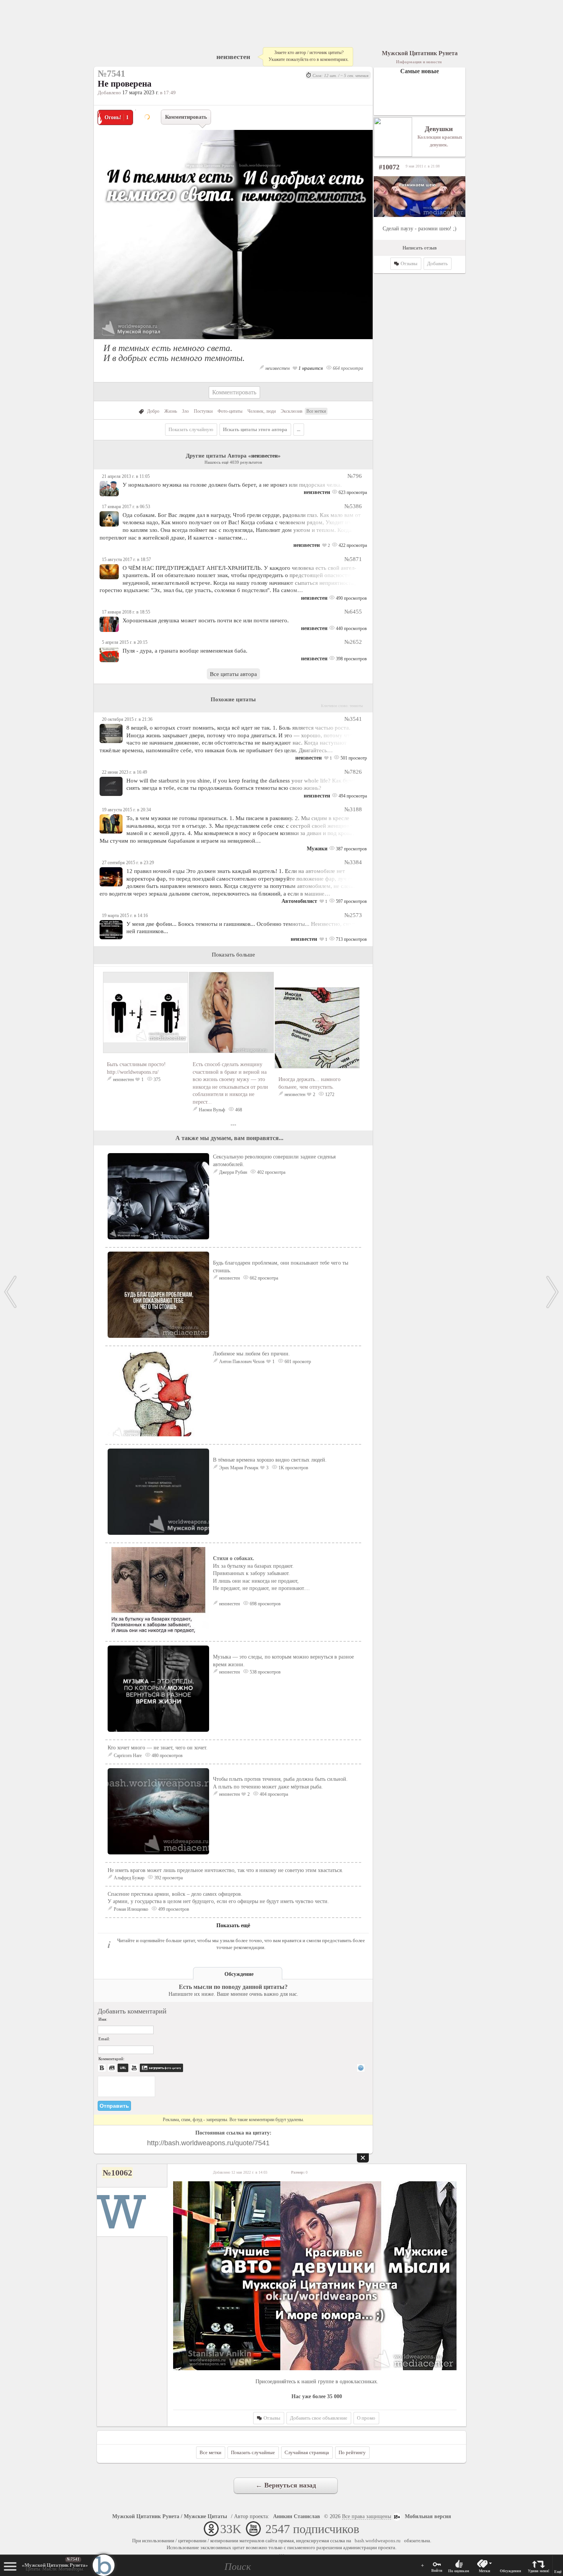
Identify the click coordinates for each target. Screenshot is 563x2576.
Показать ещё (233, 1925)
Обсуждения (510, 2571)
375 (156, 1080)
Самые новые (420, 71)
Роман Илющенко (131, 1909)
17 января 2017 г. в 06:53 (126, 507)
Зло (185, 411)
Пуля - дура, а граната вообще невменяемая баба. (185, 651)
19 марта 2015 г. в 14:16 (125, 916)
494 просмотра (352, 796)
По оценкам (459, 2571)
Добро (153, 411)
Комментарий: (111, 2059)
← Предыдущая (10, 1292)
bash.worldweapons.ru (378, 2541)
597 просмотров (351, 901)
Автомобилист (299, 901)
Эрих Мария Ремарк (239, 1468)
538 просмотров (265, 1672)
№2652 (353, 642)
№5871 (353, 559)
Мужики (317, 849)
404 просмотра (273, 1794)
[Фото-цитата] (233, 341)
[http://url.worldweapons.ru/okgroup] (317, 2276)
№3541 (353, 719)
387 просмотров (351, 849)
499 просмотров (173, 1909)
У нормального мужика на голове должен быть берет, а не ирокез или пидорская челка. (232, 485)
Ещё (558, 2572)
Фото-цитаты (230, 411)
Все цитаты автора (233, 674)
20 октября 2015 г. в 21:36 (127, 719)
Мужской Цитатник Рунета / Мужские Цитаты (170, 2516)
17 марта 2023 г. (141, 93)
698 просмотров (265, 1604)
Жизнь (171, 411)
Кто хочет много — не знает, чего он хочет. (158, 1748)
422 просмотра (352, 545)
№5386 (353, 506)
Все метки (316, 411)
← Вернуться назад (286, 2485)
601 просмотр (297, 1362)
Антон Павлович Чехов (242, 1362)
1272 (329, 1094)
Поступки (203, 411)
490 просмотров (351, 598)
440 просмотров (351, 628)
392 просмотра (168, 1878)
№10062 (117, 2173)
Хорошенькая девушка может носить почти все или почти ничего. (206, 620)
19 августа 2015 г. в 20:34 (126, 810)
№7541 (73, 2559)
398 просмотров (351, 659)
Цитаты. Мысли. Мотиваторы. (55, 2567)
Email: (104, 2039)
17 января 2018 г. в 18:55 (126, 612)
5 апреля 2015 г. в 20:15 (125, 642)
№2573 (353, 915)
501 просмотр (353, 758)
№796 (355, 476)
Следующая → (553, 1292)
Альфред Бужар (129, 1878)
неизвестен (233, 57)
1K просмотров (293, 1468)
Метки (484, 2571)
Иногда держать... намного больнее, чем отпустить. (309, 1083)
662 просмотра (263, 1278)
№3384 (353, 862)
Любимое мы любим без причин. (251, 1354)
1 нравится (310, 368)
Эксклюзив (292, 411)
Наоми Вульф (212, 1110)
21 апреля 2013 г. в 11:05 (126, 476)
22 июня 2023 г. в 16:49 (124, 772)
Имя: (103, 2019)
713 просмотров (351, 939)
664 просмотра (347, 368)
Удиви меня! (538, 2571)
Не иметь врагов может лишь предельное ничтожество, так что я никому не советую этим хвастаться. (225, 1870)
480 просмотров (167, 1756)
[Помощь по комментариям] (361, 2068)
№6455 (353, 611)
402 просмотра (271, 1172)
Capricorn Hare (128, 1756)
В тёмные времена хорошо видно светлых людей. (270, 1460)
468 (238, 1110)
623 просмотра (352, 492)
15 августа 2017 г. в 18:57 (126, 560)
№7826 (353, 772)
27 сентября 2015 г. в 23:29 (128, 863)
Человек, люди (262, 411)
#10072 (389, 167)
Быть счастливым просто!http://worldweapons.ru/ (136, 1068)
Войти (437, 2570)
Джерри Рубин (233, 1172)
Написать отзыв (420, 248)
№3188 (353, 809)
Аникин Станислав (297, 2516)
